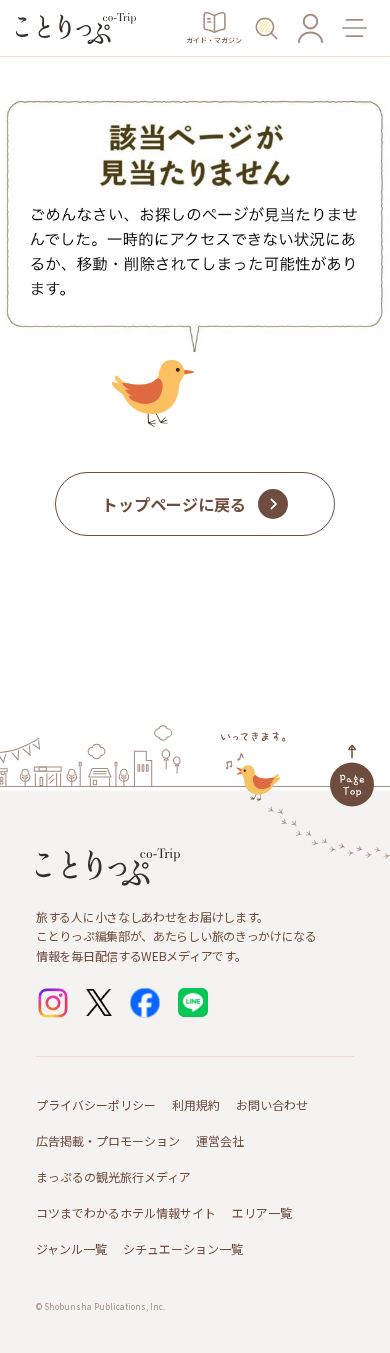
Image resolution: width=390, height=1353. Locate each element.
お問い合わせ (272, 1104)
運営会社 (220, 1140)
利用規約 (196, 1104)
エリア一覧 (262, 1212)
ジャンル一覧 (71, 1248)
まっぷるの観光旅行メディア (113, 1176)
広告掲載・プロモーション (108, 1140)
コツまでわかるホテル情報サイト (126, 1212)
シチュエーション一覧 (183, 1248)
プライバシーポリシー (96, 1104)
